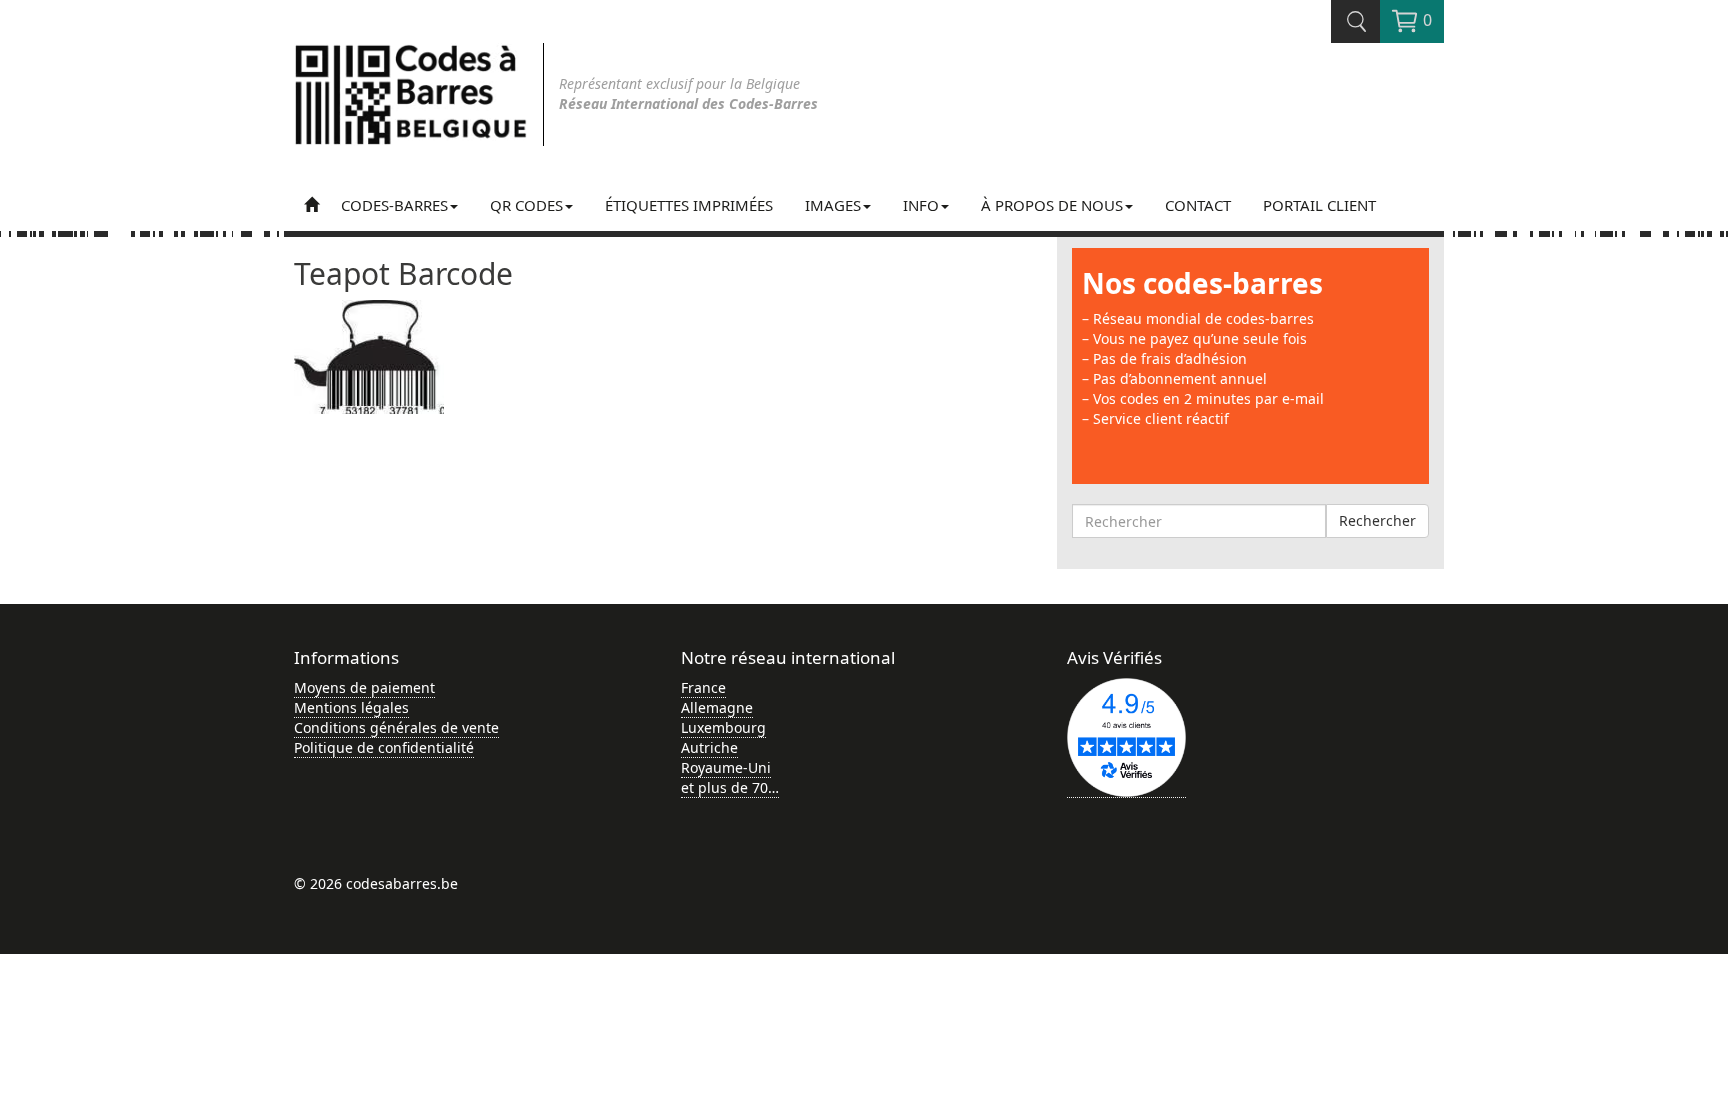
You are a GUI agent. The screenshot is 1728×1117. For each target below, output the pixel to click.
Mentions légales (351, 707)
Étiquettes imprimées (689, 205)
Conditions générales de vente (396, 727)
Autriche (709, 747)
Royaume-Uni (726, 767)
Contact (1198, 205)
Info (921, 205)
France (703, 687)
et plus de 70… (730, 787)
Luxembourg (723, 727)
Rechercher (1377, 520)
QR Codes (526, 205)
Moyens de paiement (364, 687)
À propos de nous (1052, 205)
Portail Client (1319, 205)
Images (833, 205)
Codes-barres (394, 205)
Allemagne (717, 707)
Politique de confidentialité (384, 747)
